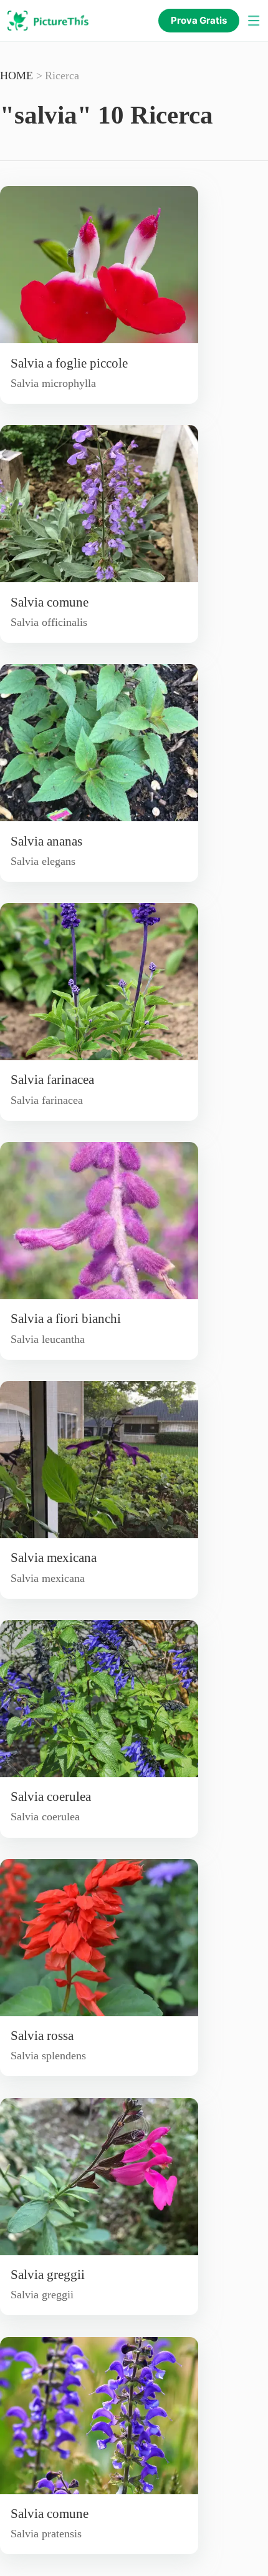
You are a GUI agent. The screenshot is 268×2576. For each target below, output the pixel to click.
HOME (18, 76)
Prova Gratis (199, 20)
